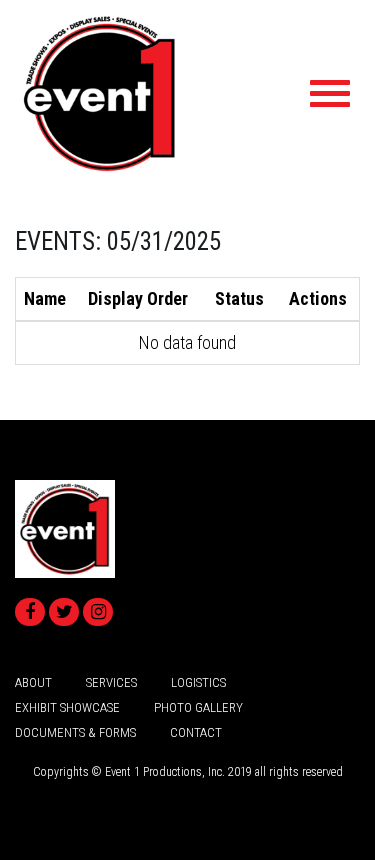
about (33, 682)
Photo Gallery (198, 707)
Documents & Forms (75, 732)
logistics (198, 682)
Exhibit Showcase (67, 707)
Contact (196, 732)
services (111, 682)
